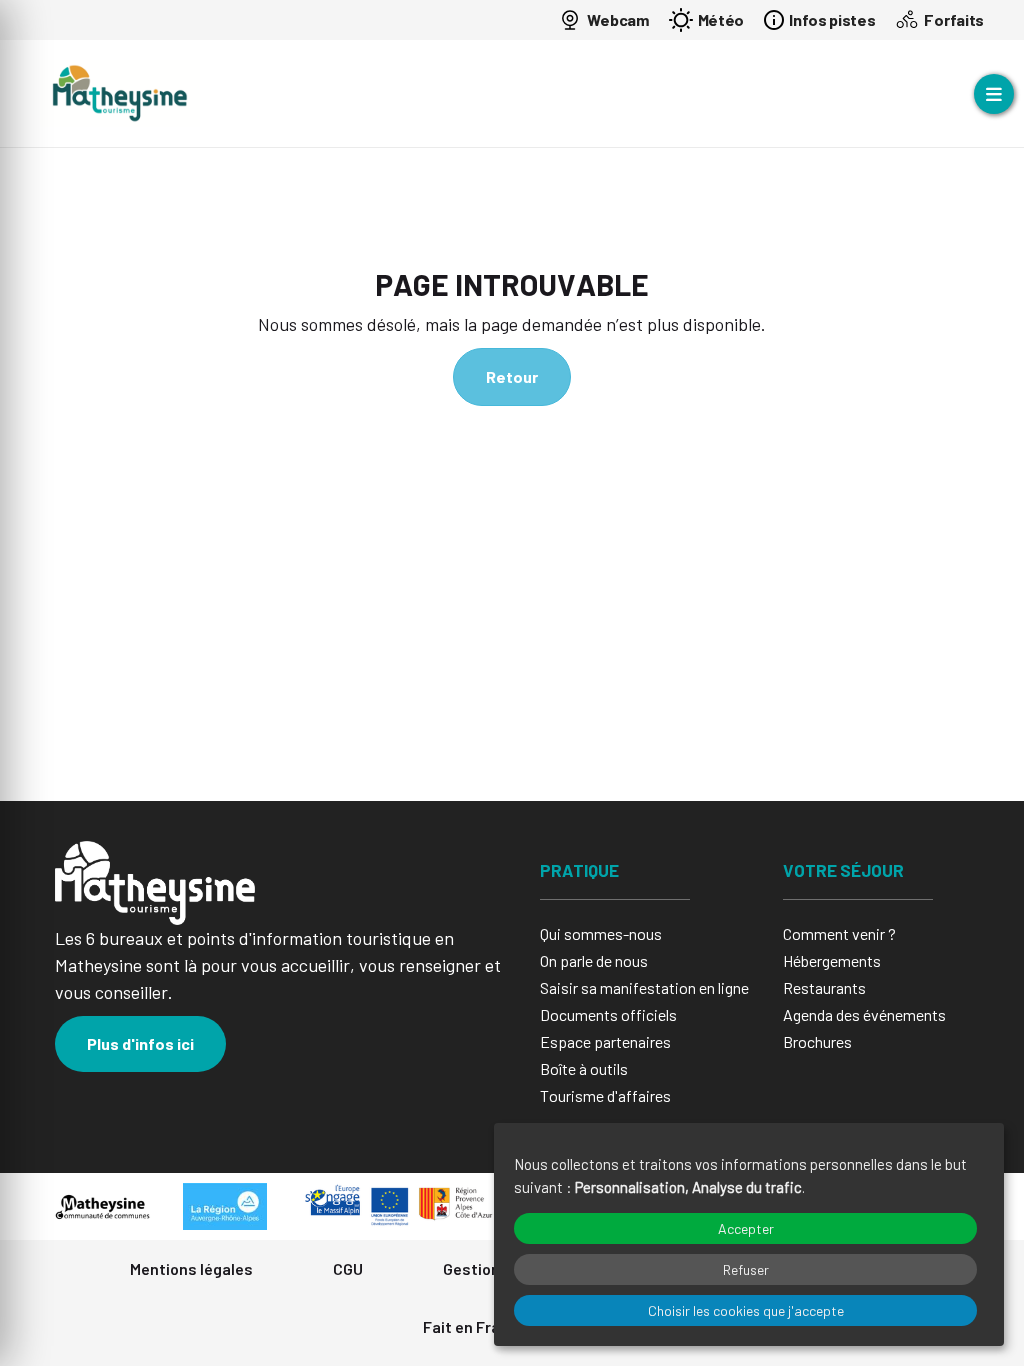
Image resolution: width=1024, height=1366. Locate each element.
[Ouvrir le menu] (994, 94)
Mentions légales (191, 1268)
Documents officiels (608, 1014)
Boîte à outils (584, 1068)
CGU (348, 1268)
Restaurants (824, 987)
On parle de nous (594, 960)
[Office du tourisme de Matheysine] (120, 93)
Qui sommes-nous (601, 933)
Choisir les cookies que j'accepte (746, 1310)
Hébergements (832, 960)
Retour (512, 376)
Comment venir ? (839, 933)
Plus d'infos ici (140, 1043)
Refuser (746, 1269)
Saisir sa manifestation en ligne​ (644, 987)
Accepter (746, 1228)
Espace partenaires (605, 1041)
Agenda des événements (864, 1014)
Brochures (817, 1041)
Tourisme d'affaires (605, 1095)
